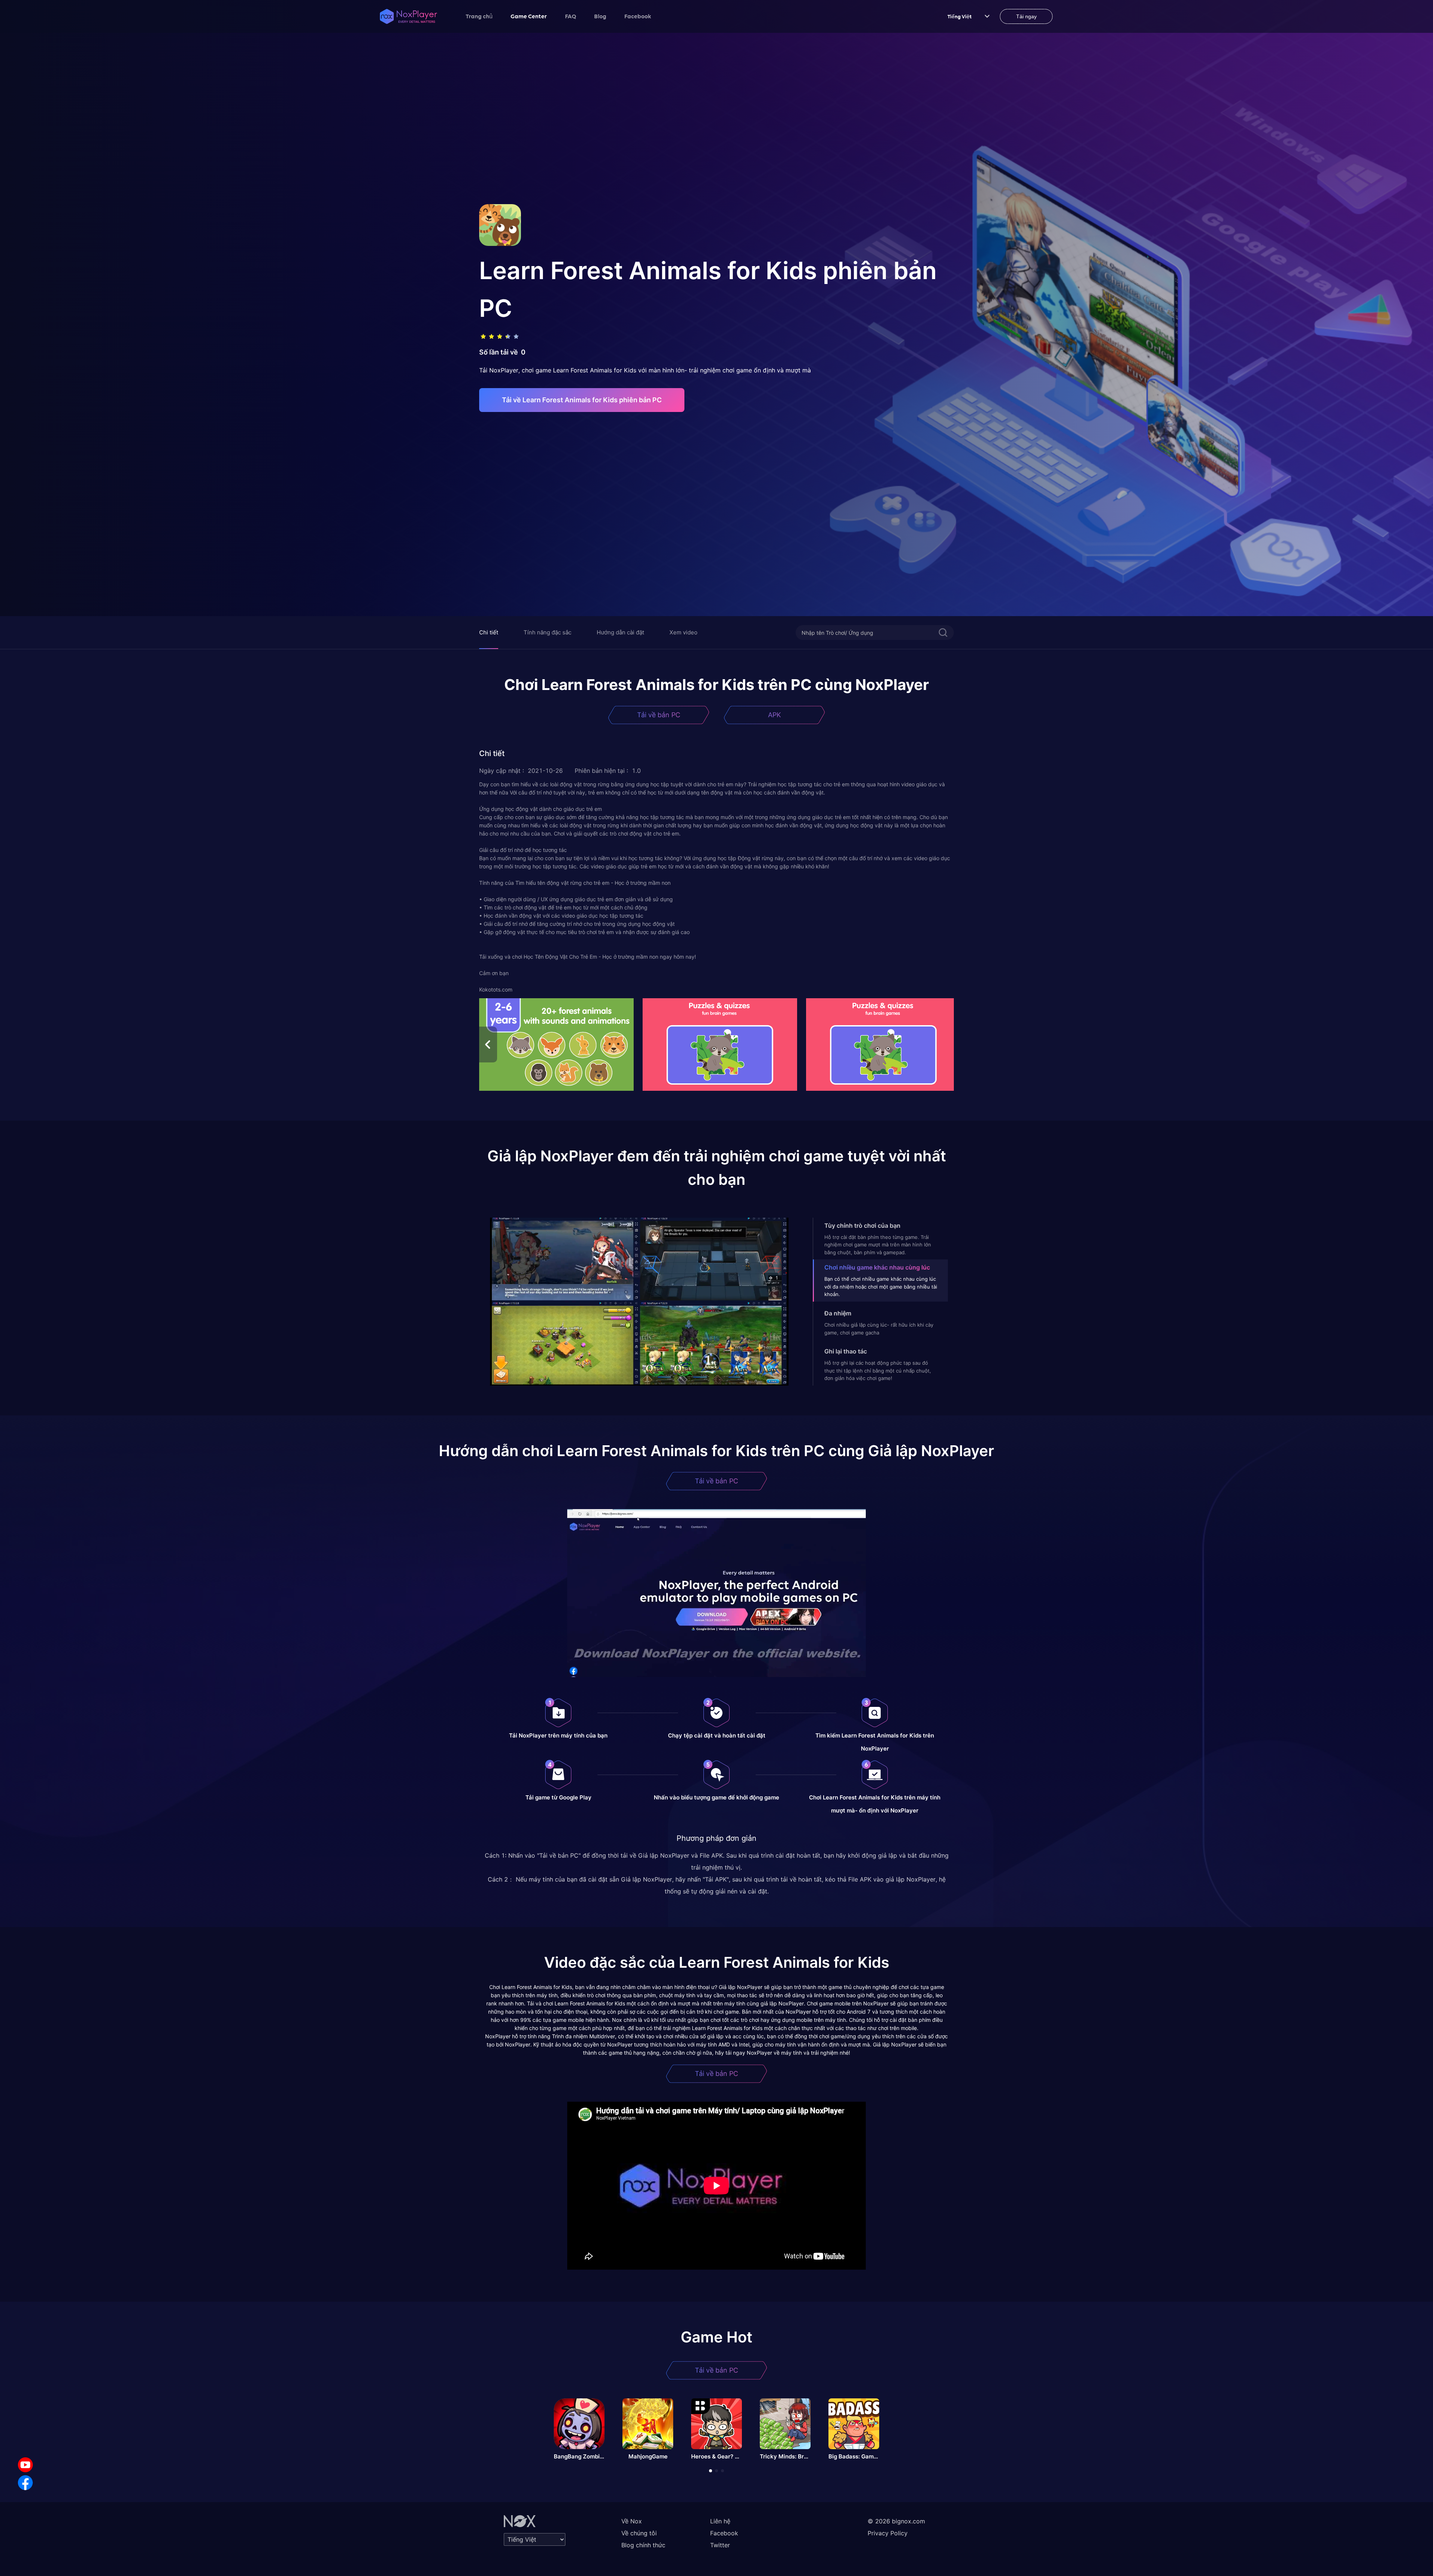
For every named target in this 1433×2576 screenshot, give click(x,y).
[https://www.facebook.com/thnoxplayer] (25, 2483)
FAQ (571, 16)
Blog (600, 16)
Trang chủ (479, 16)
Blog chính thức (643, 2545)
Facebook (638, 16)
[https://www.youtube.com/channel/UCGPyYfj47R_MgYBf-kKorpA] (25, 2465)
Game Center (529, 16)
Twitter (720, 2545)
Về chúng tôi (639, 2533)
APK (775, 715)
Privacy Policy (888, 2533)
